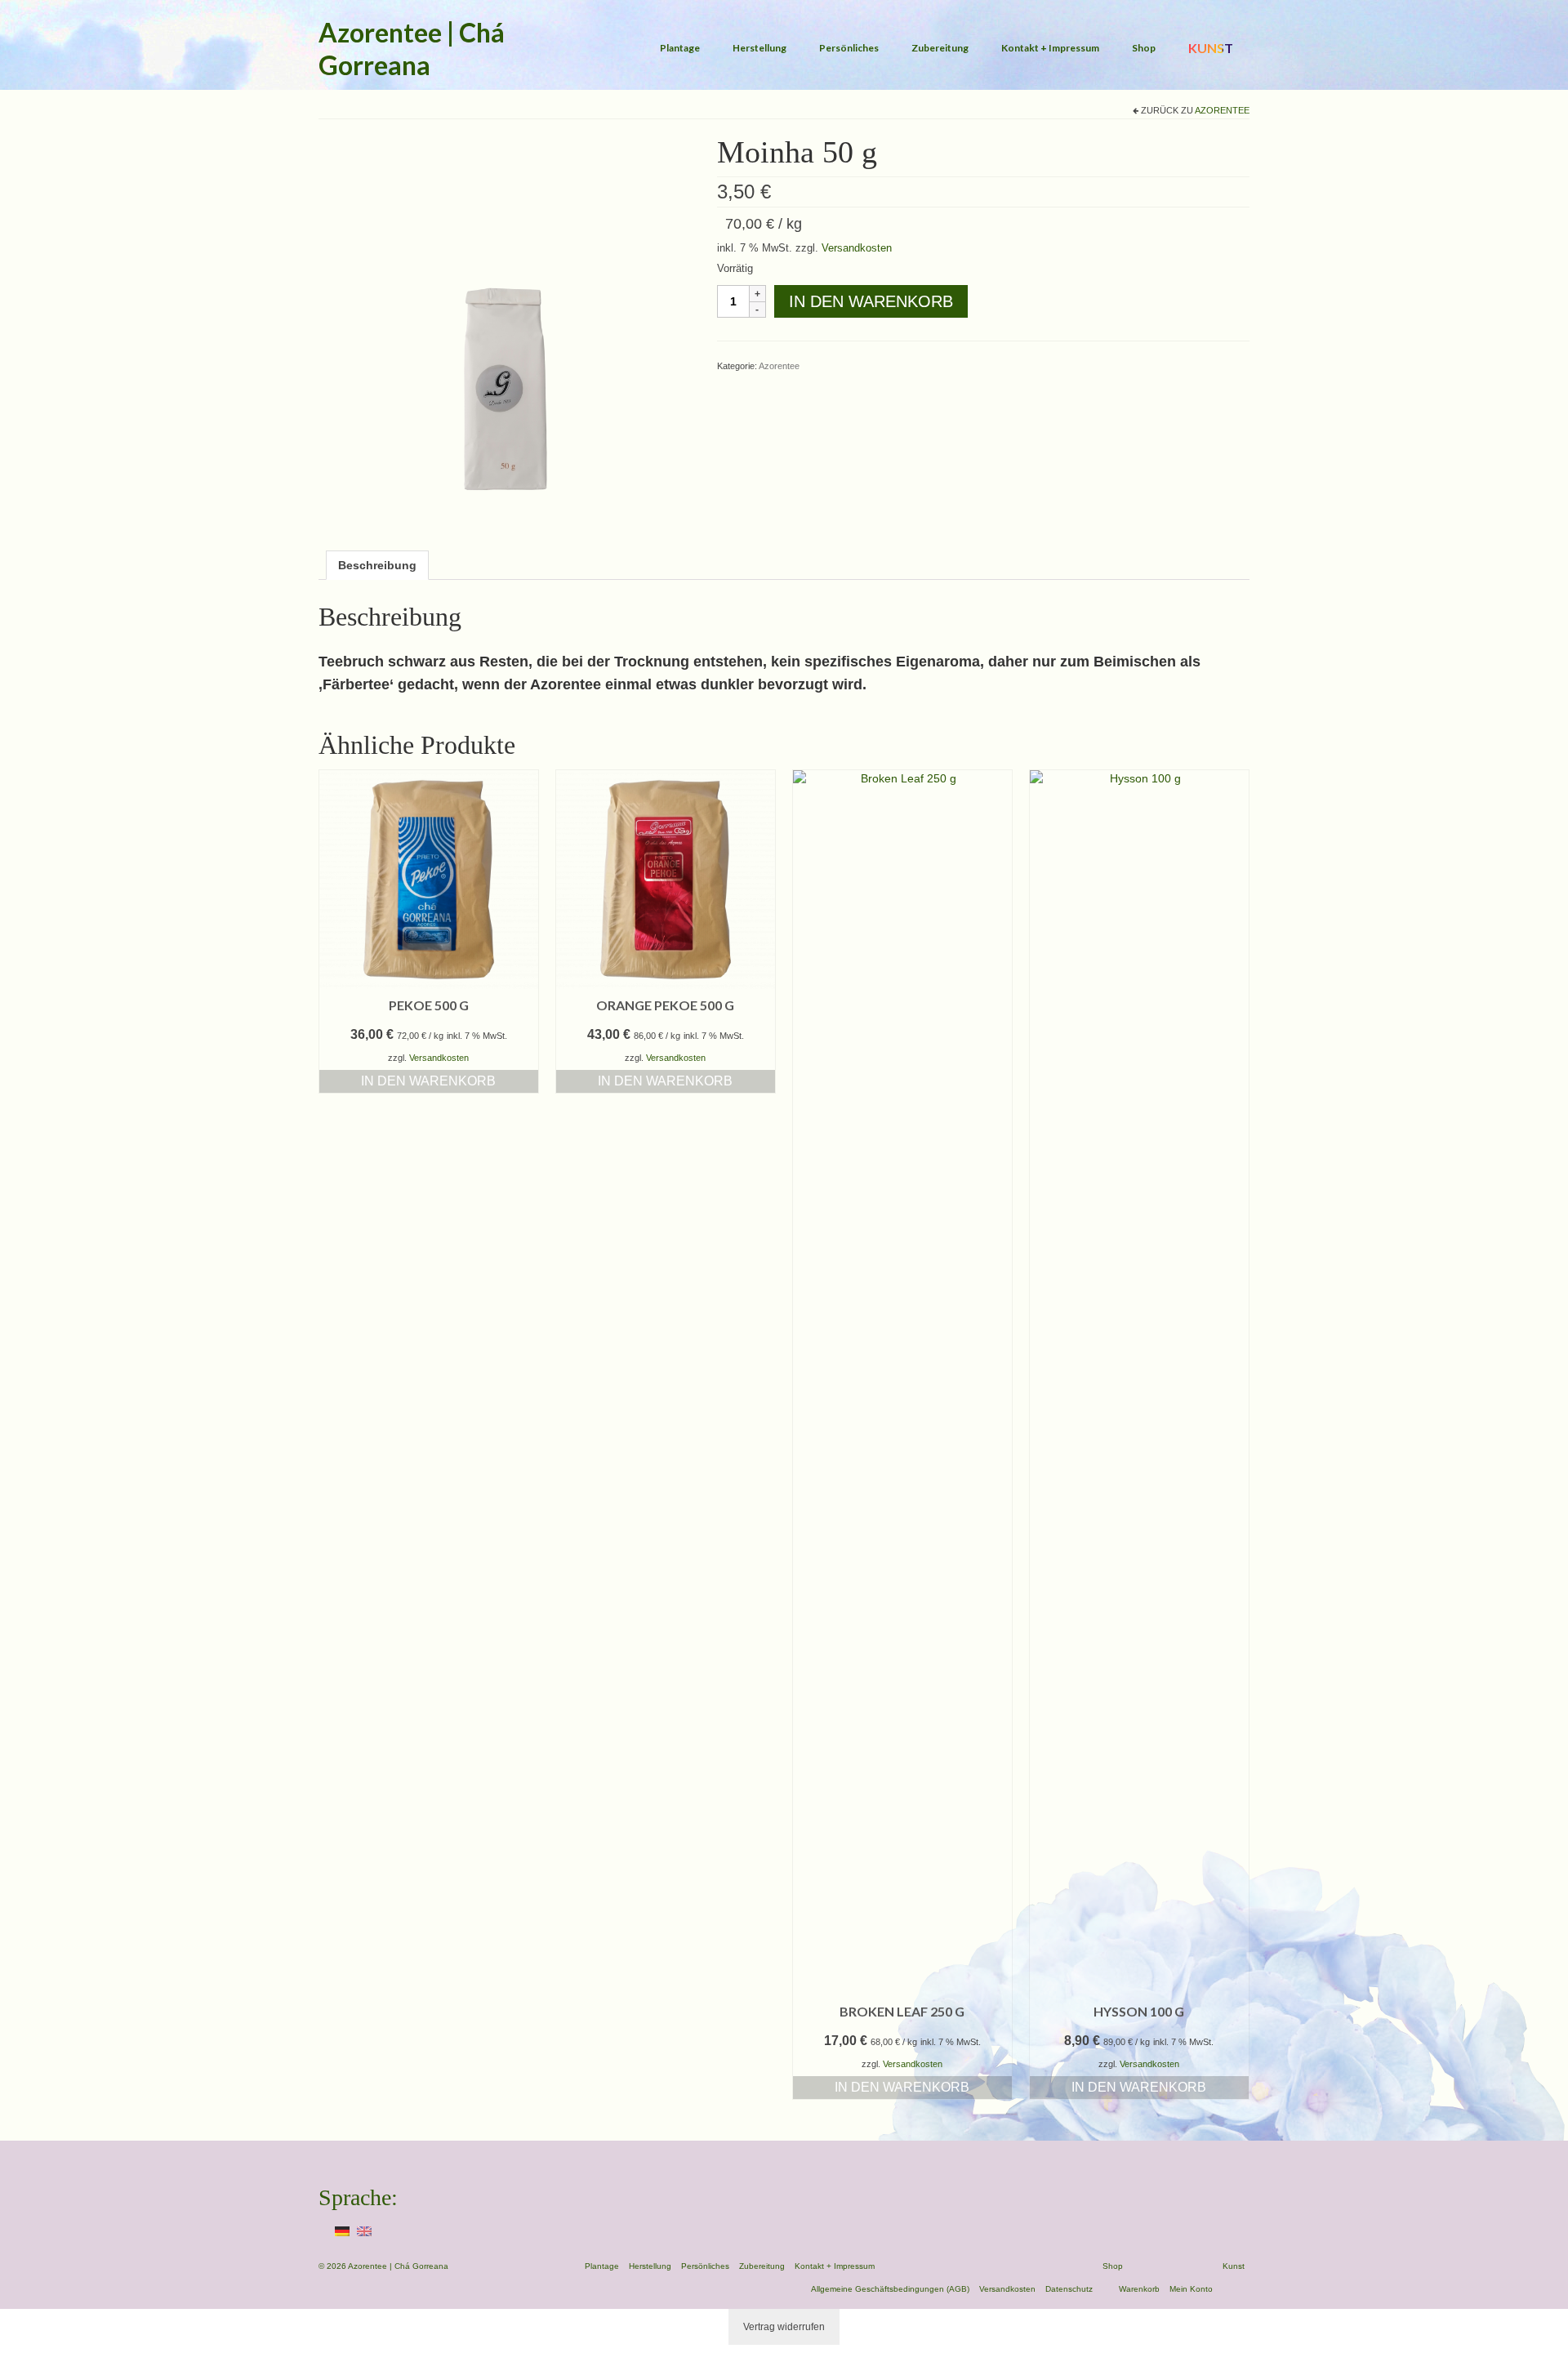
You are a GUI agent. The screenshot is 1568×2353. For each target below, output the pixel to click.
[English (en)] (364, 2230)
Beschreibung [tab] (377, 565)
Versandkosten (857, 248)
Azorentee (1222, 110)
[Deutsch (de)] (342, 2230)
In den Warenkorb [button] (428, 1081)
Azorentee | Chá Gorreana (412, 49)
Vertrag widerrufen (784, 2327)
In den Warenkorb (871, 301)
